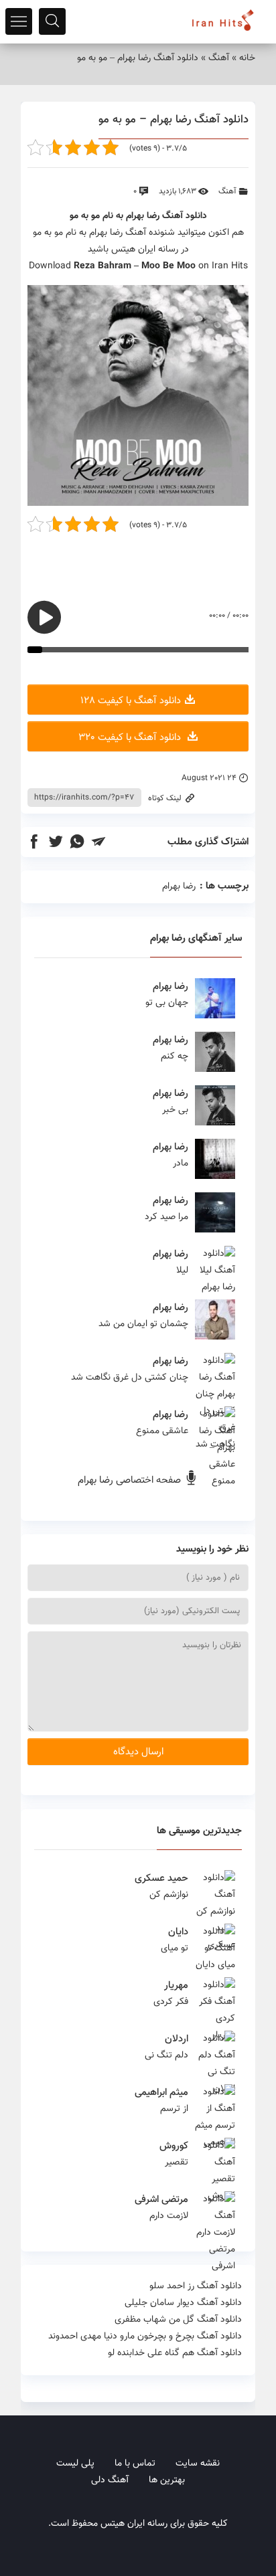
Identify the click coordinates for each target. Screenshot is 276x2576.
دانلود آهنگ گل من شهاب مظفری (178, 2320)
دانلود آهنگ (185, 216)
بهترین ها (167, 2480)
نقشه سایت (198, 2464)
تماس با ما (135, 2464)
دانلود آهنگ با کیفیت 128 (131, 701)
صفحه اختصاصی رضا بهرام (131, 1480)
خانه (247, 58)
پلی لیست (75, 2464)
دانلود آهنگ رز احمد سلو (196, 2286)
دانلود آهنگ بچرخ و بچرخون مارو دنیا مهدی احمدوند (145, 2336)
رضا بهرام (143, 216)
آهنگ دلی (110, 2480)
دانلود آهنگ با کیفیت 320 (131, 738)
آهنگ (219, 58)
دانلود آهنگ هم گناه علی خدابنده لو (175, 2353)
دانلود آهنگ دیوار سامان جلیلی (183, 2303)
